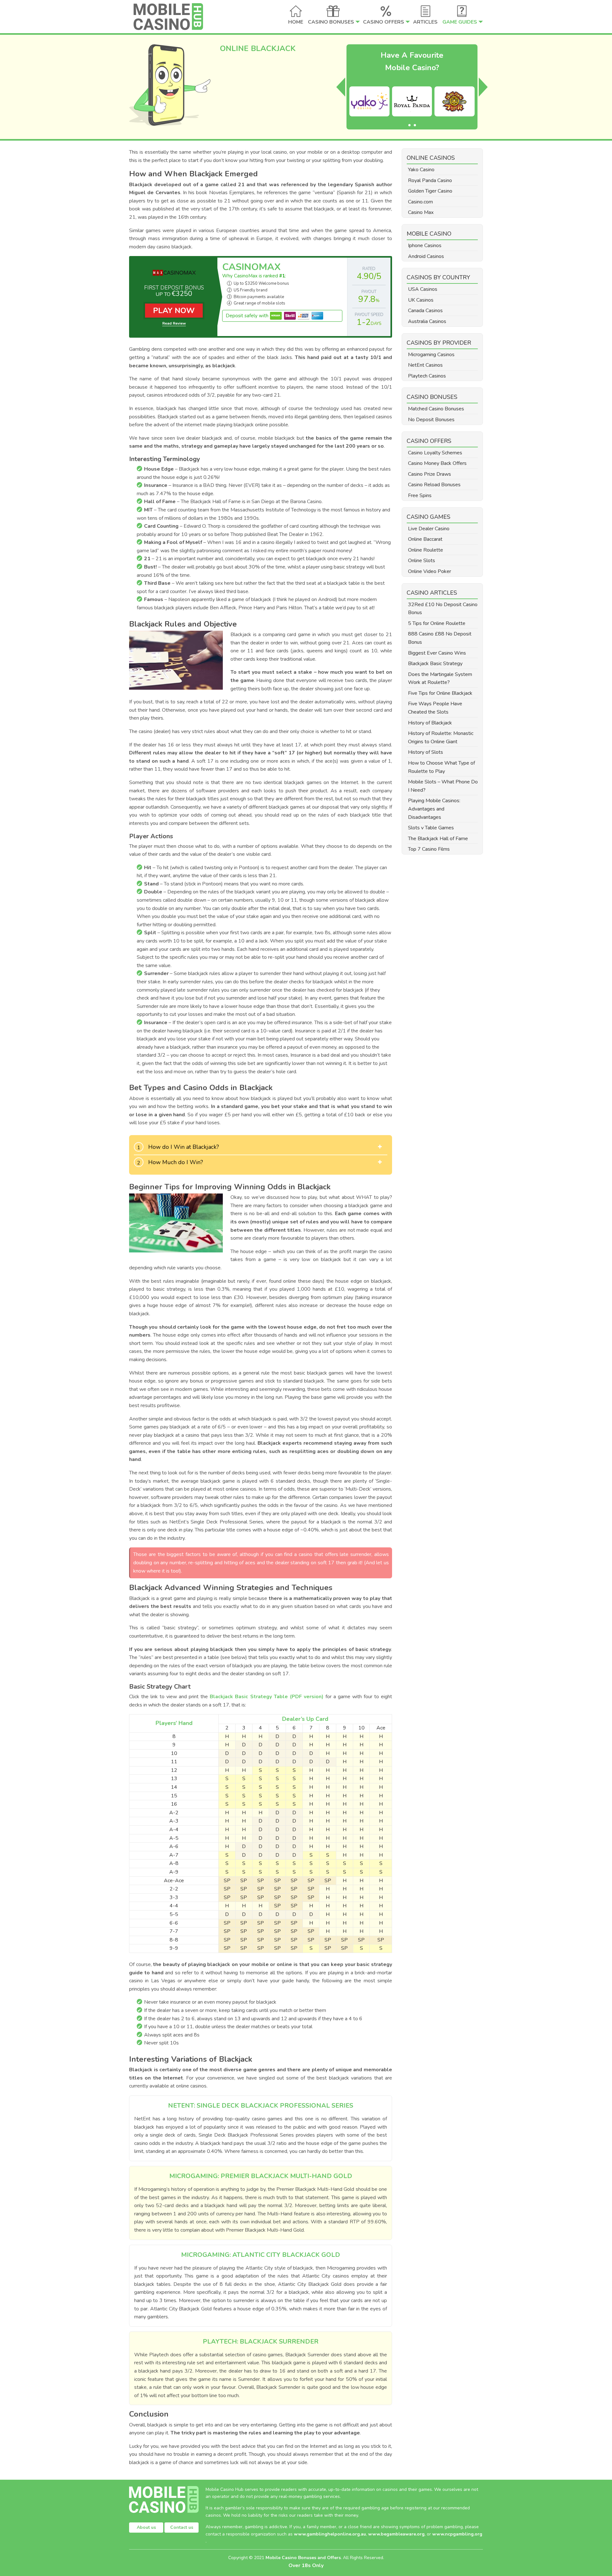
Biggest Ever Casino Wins (437, 653)
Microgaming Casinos (431, 355)
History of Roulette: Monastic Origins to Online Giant (441, 738)
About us (146, 2527)
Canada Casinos (425, 311)
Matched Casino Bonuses (436, 409)
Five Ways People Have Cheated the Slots (435, 708)
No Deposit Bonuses (431, 420)
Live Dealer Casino (429, 529)
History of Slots (426, 752)
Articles (425, 22)
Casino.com (420, 202)
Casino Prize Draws (430, 474)
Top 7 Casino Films (429, 849)
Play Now (174, 311)
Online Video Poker (430, 571)
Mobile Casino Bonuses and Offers (303, 2558)
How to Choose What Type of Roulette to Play (441, 767)
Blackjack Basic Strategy (435, 664)
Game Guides (460, 22)
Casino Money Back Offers (437, 463)
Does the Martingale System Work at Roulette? (440, 679)
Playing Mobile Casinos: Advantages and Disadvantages (434, 809)
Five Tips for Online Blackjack (440, 693)
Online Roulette (426, 550)
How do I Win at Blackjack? (184, 1147)
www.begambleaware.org (396, 2534)
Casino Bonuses (331, 22)
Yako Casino (421, 170)
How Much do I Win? (176, 1162)
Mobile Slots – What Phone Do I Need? (443, 786)
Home (296, 22)
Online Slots (422, 561)
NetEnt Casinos (425, 365)
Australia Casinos (427, 321)
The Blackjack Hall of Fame (438, 839)
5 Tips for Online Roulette (437, 623)
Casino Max (421, 212)
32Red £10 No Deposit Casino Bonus (443, 609)
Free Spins (420, 495)
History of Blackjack (430, 723)
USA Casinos (423, 289)
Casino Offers (384, 22)
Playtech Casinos (427, 376)
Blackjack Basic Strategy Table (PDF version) (266, 1697)
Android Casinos (426, 256)
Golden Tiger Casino (430, 191)
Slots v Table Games (431, 828)
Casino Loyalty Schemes (435, 453)
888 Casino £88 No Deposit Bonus (440, 638)
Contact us (182, 2527)
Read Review (174, 323)
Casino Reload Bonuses (434, 485)
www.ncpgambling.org (457, 2534)
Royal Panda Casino (430, 180)
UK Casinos (421, 300)
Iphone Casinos (425, 246)
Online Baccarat (425, 539)
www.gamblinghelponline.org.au (330, 2534)
